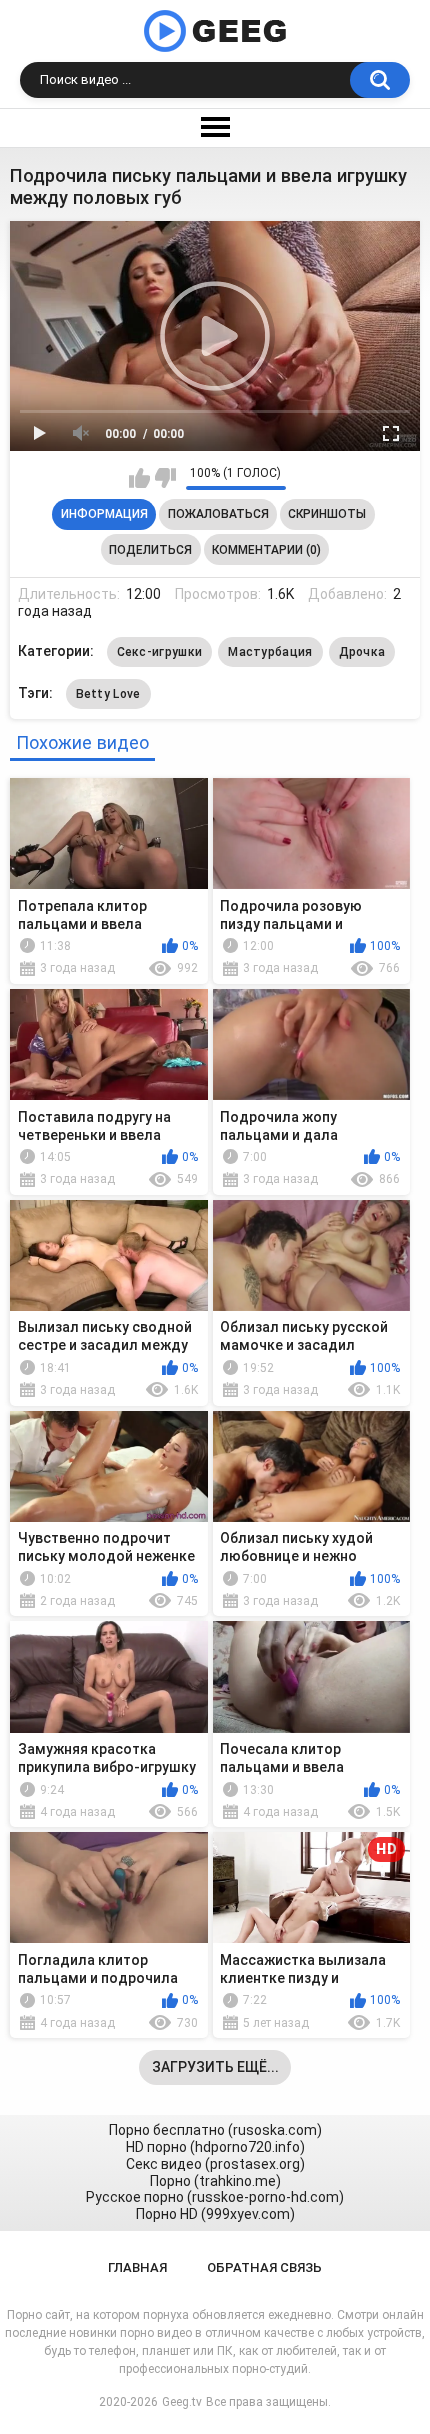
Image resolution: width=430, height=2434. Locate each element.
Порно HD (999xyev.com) (215, 2214)
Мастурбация (270, 652)
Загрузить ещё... (215, 2067)
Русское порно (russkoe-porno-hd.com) (215, 2197)
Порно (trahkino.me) (215, 2181)
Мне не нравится (165, 478)
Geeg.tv (182, 2402)
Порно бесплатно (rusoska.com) (215, 2130)
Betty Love (108, 694)
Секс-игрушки (160, 652)
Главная (137, 2267)
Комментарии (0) (266, 550)
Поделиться (150, 550)
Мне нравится (139, 478)
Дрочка (362, 652)
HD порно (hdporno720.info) (215, 2147)
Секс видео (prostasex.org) (215, 2164)
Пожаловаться (218, 514)
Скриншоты (327, 514)
